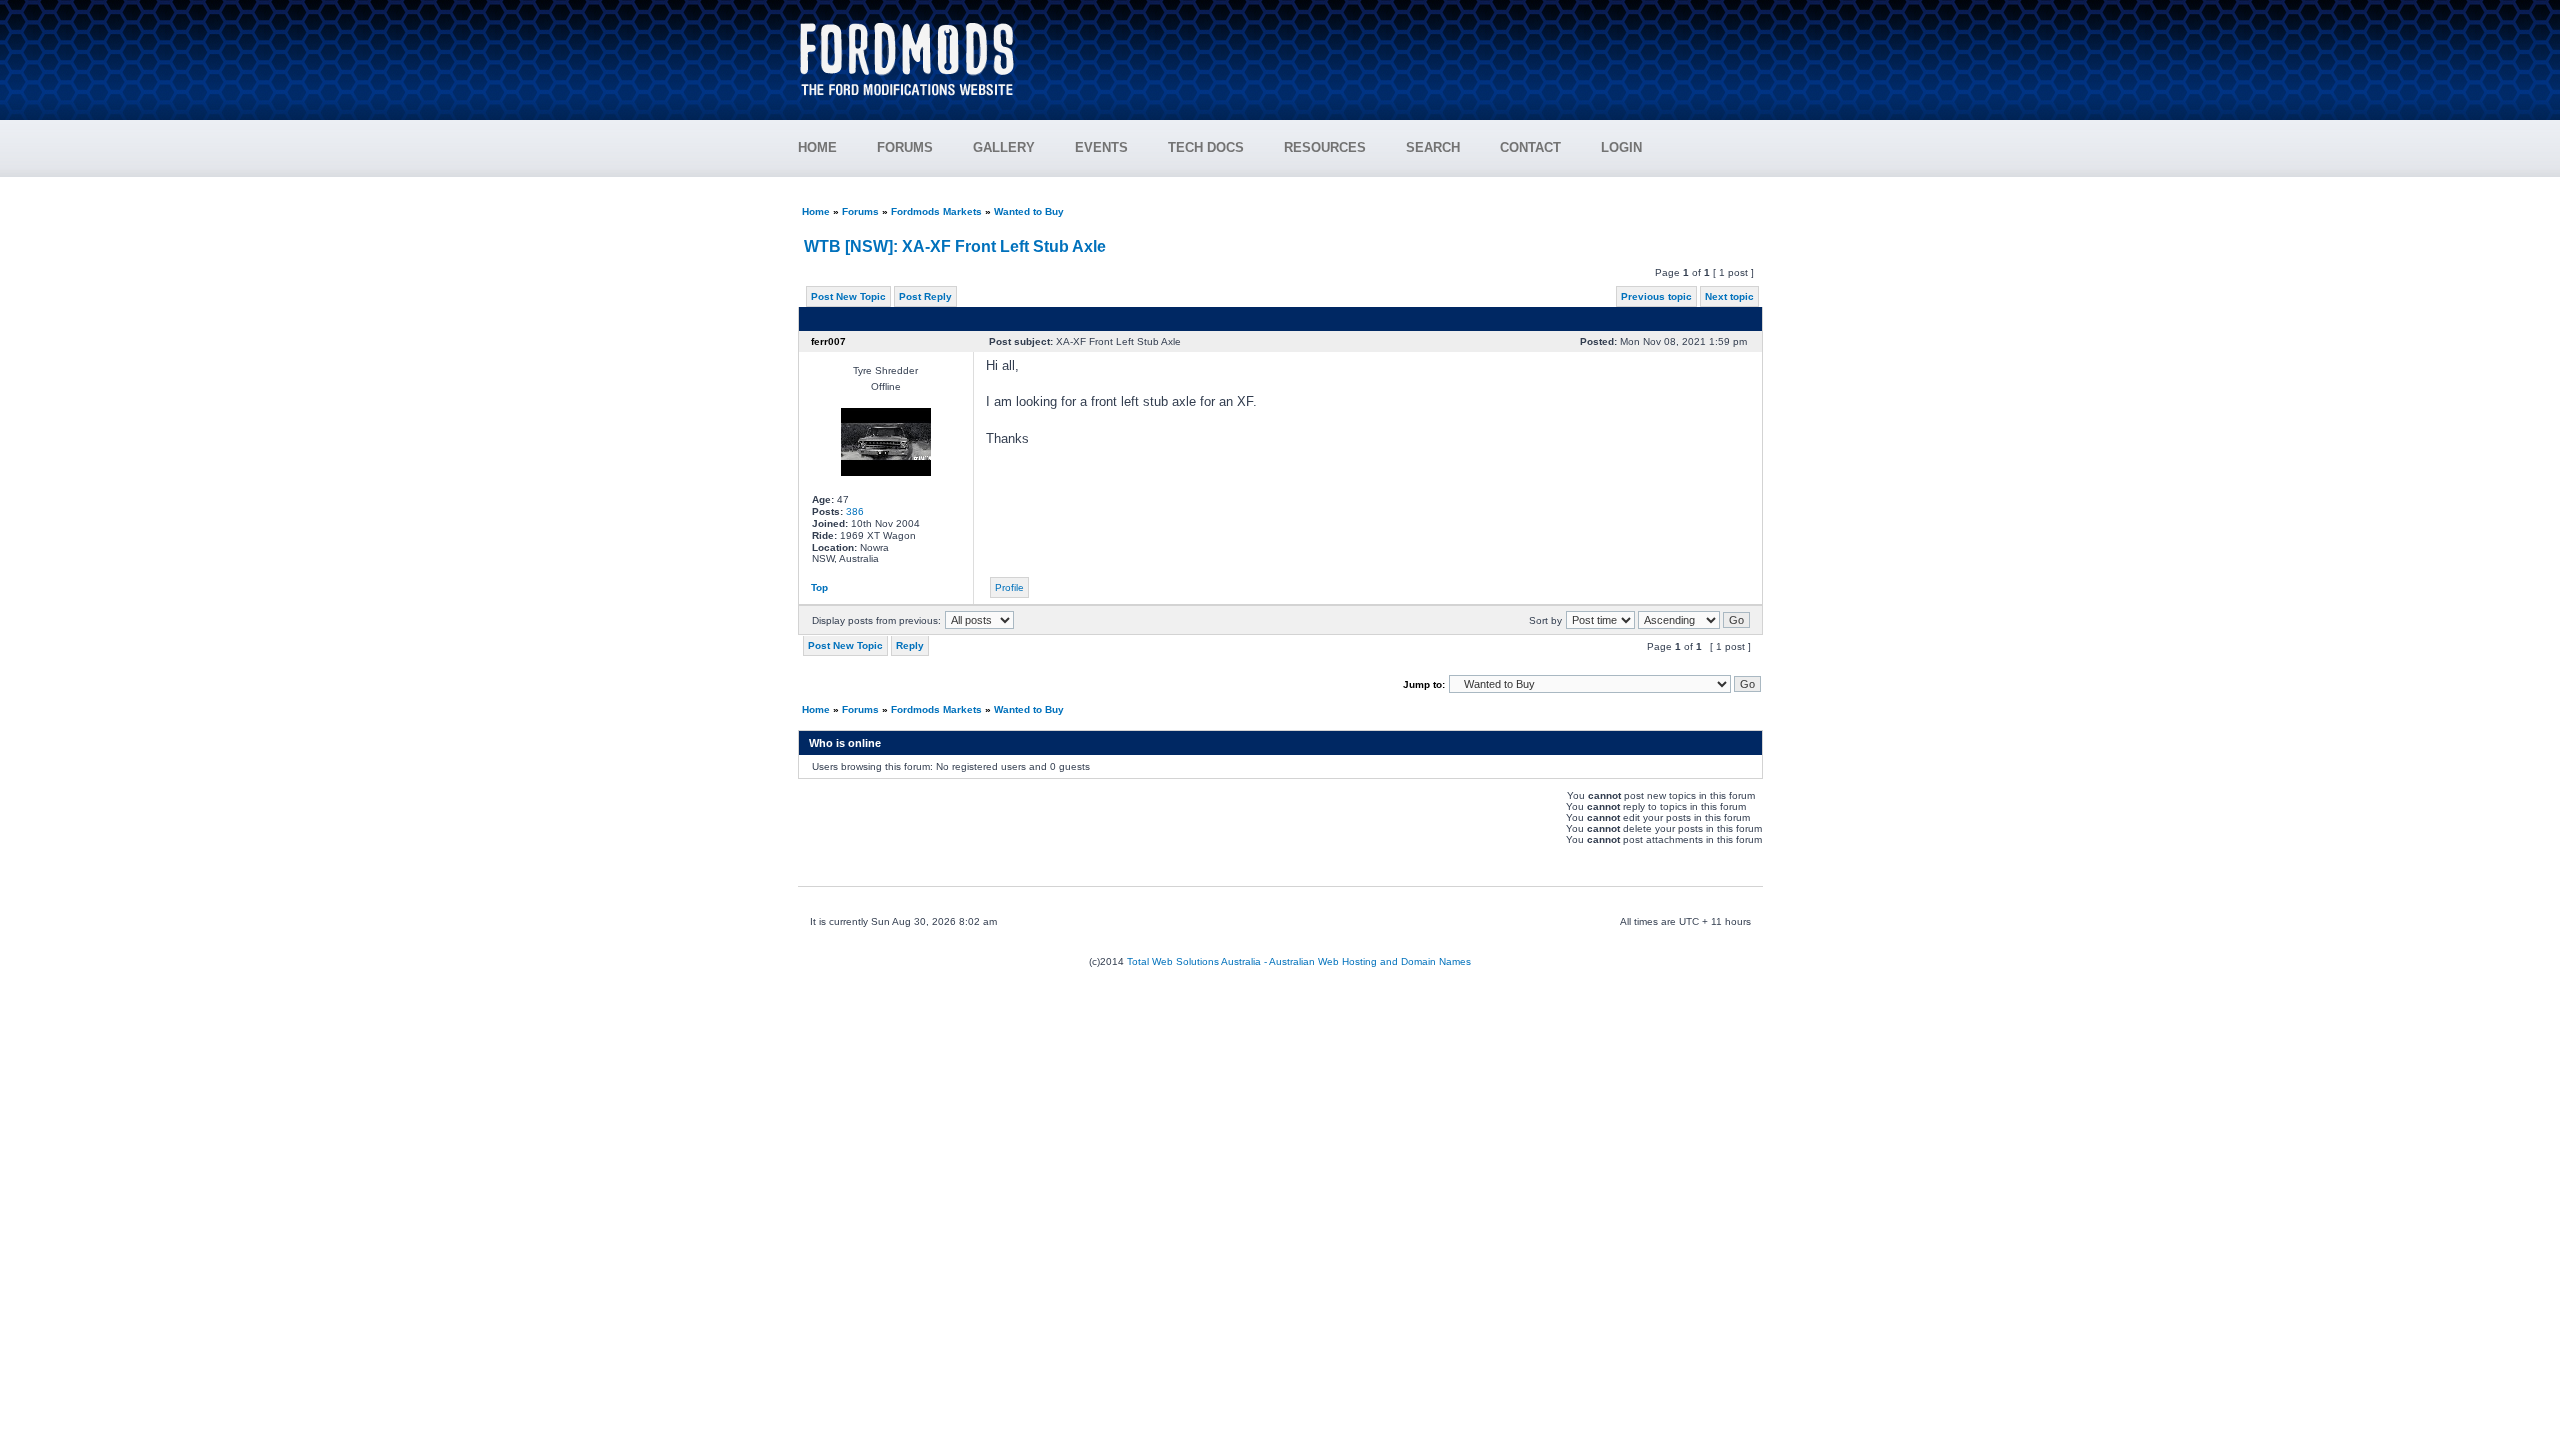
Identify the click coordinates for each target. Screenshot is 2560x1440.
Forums (860, 211)
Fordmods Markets (936, 211)
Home (816, 211)
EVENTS (1101, 147)
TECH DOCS (1206, 147)
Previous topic (1656, 296)
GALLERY (1004, 147)
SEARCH (1433, 147)
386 (855, 511)
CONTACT (1530, 147)
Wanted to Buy (1029, 211)
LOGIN (1621, 147)
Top (819, 587)
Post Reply (925, 296)
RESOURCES (1325, 147)
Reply (910, 645)
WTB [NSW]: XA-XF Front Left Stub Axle (955, 246)
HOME (817, 147)
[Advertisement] (1401, 50)
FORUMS (905, 147)
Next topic (1729, 296)
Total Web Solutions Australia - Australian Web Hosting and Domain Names (1299, 961)
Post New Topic (848, 296)
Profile (1009, 587)
